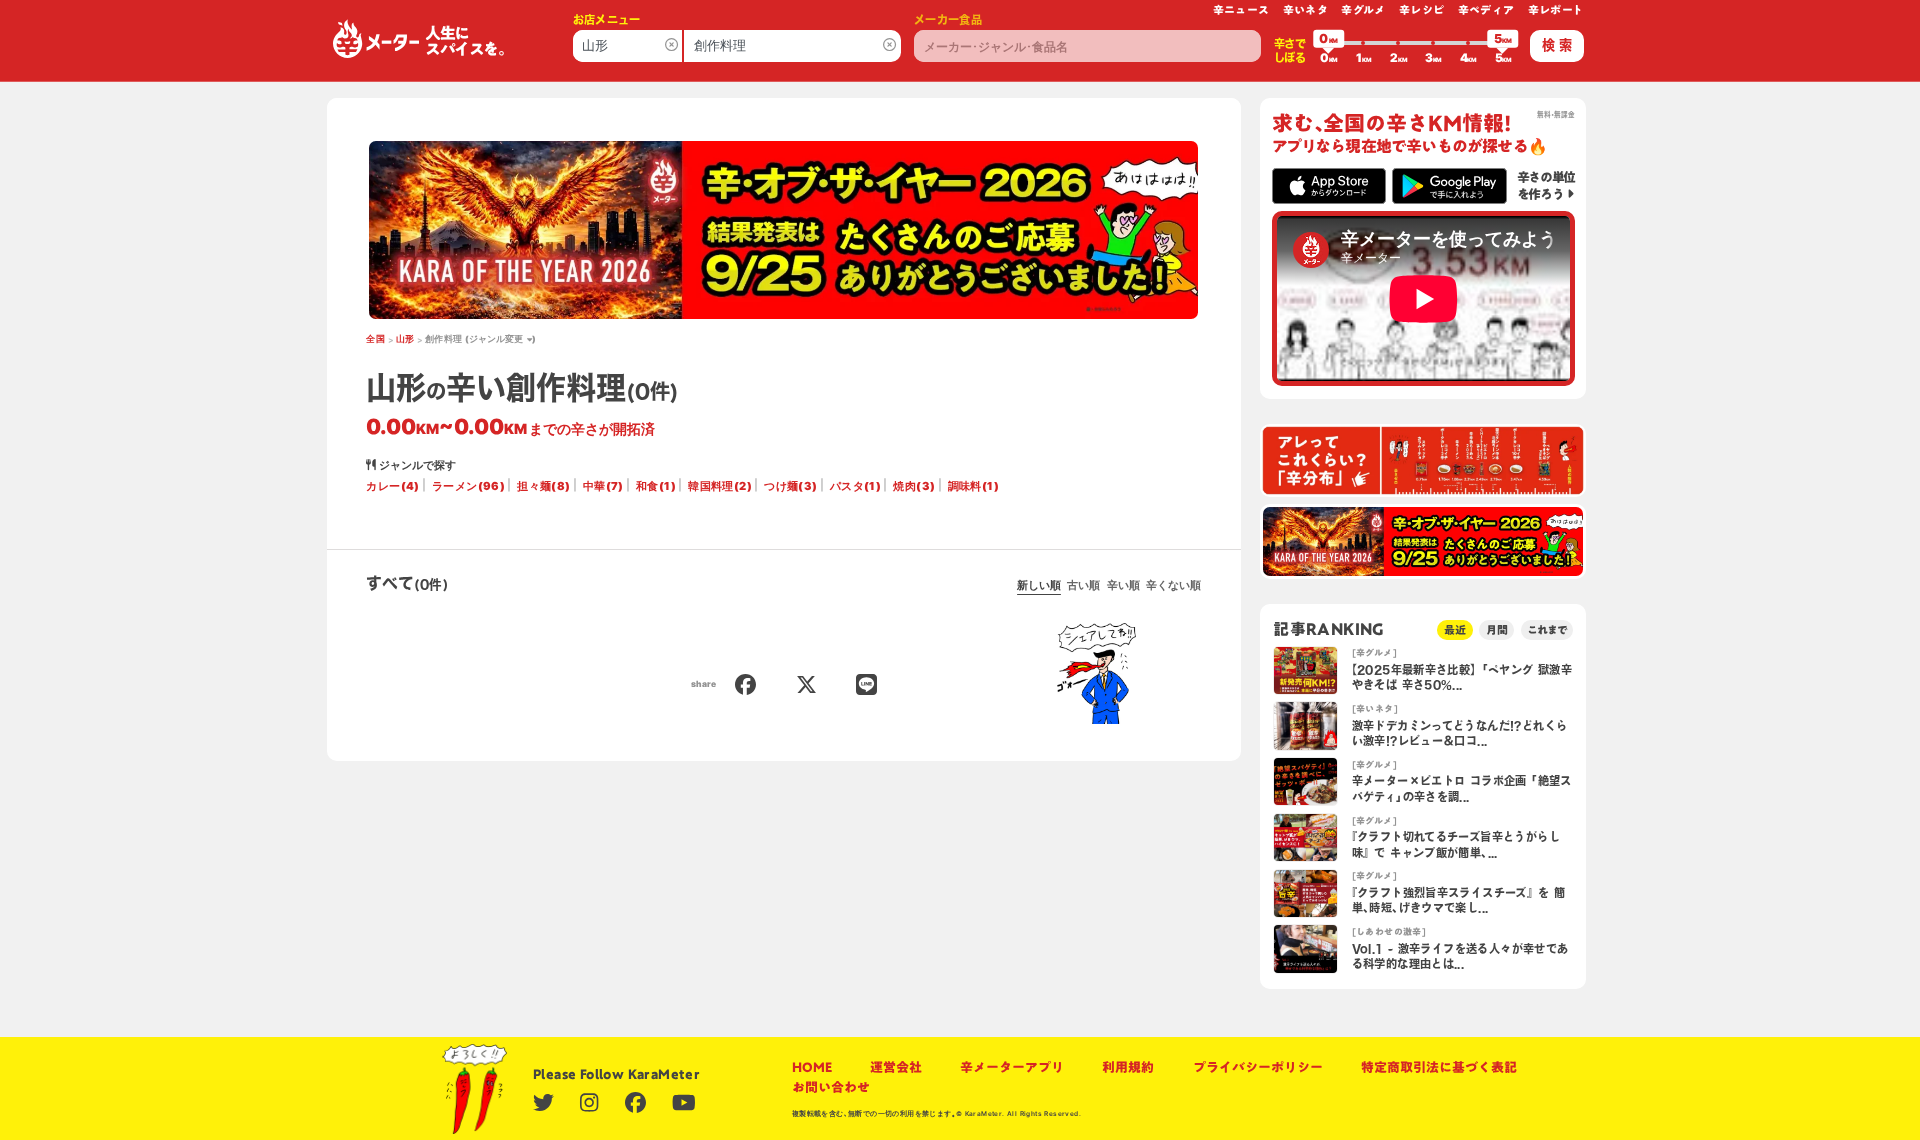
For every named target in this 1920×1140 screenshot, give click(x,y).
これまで (1547, 629)
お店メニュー (607, 19)
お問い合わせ (831, 1087)
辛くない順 (1173, 585)
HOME (812, 1067)
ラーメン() (468, 486)
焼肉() (914, 486)
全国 (375, 339)
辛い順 (1123, 585)
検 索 (1557, 45)
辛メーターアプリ (1012, 1067)
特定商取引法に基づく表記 (1439, 1067)
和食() (656, 486)
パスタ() (855, 486)
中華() (603, 486)
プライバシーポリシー (1258, 1067)
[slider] (1329, 43)
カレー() (392, 486)
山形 (405, 339)
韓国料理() (720, 486)
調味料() (973, 486)
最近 (1455, 629)
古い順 (1083, 585)
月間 (1497, 629)
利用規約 (1128, 1067)
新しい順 (1039, 585)
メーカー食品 (948, 19)
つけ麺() (790, 486)
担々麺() (543, 486)
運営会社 (896, 1067)
